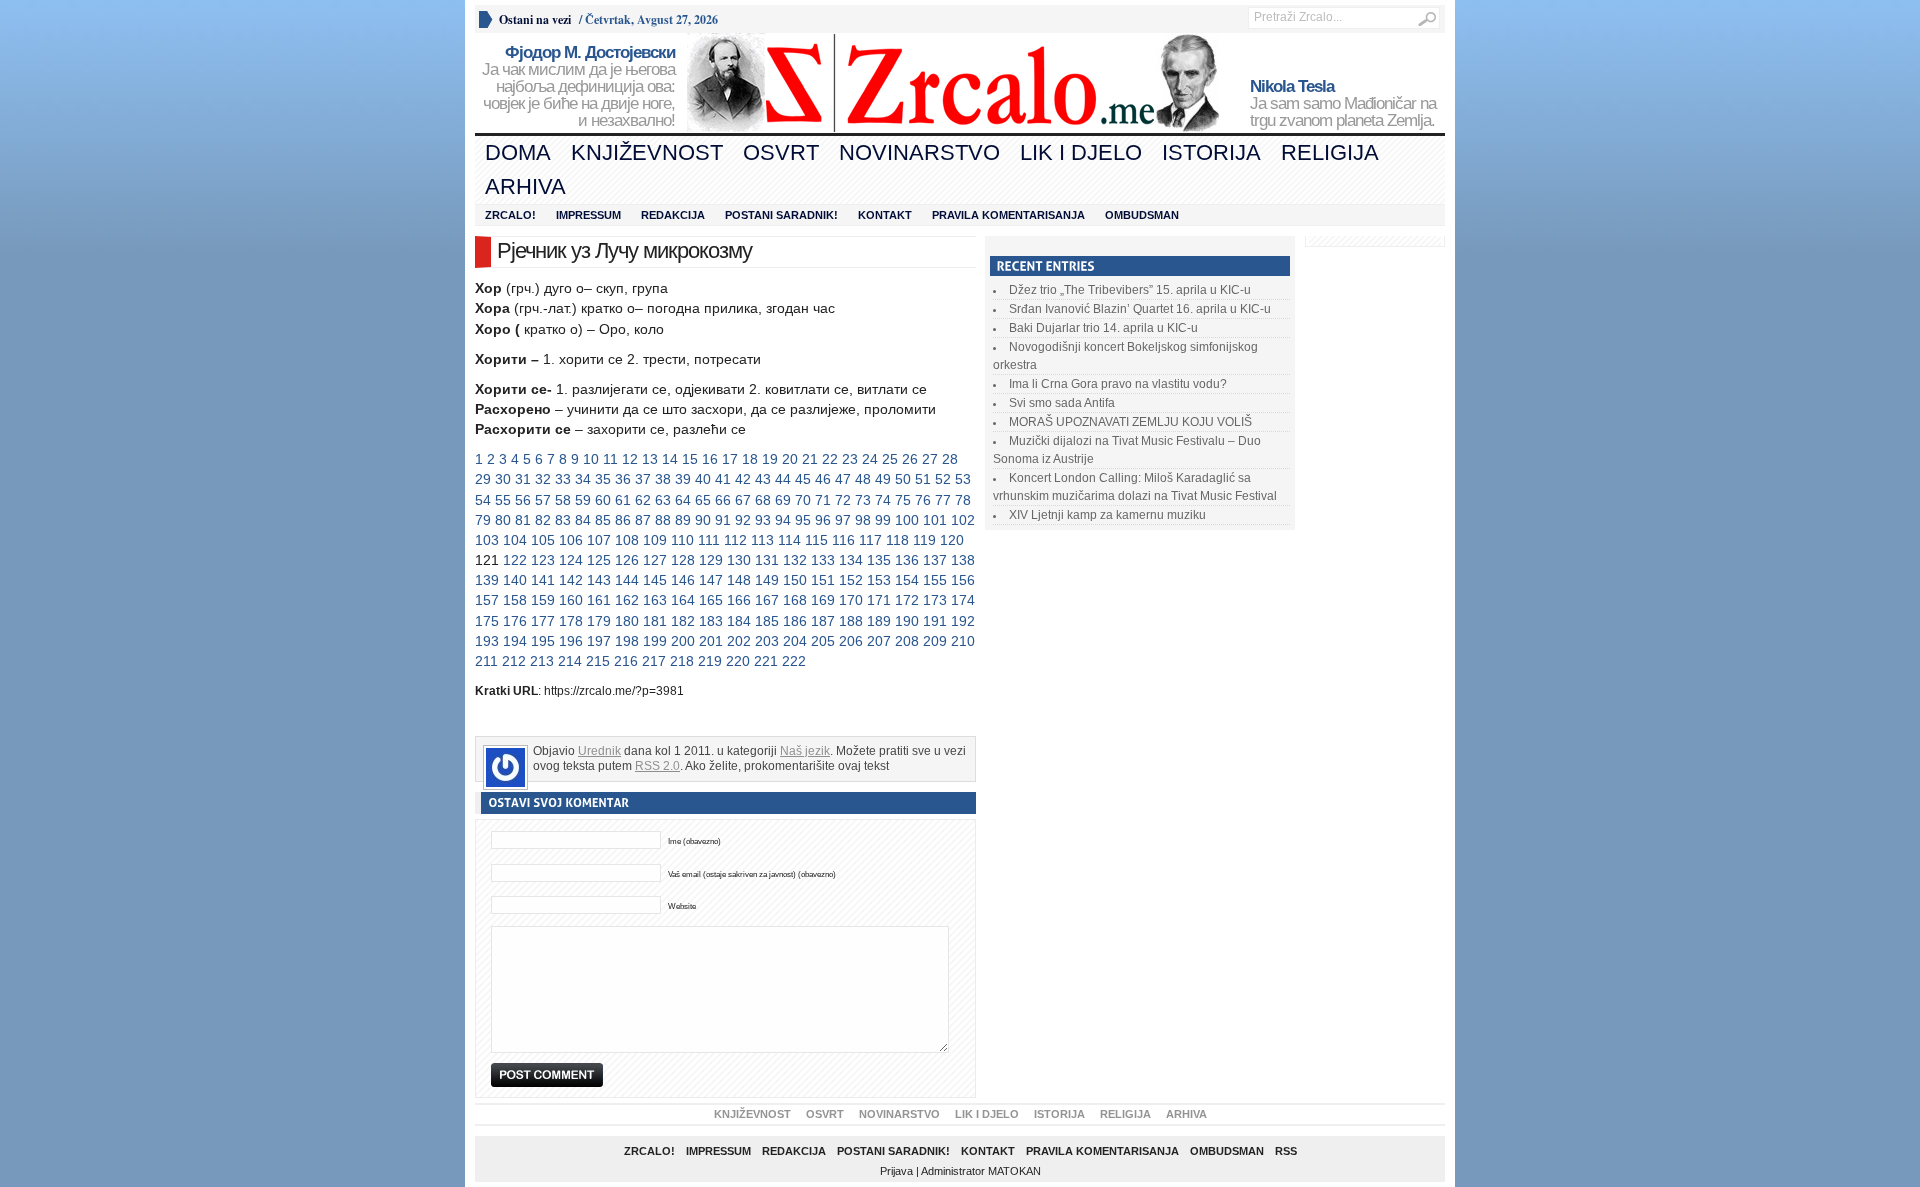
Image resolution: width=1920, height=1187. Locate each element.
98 (863, 520)
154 (907, 580)
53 (963, 479)
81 (523, 520)
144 (627, 580)
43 (763, 479)
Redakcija (673, 215)
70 (803, 500)
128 (683, 560)
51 (923, 479)
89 (683, 520)
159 (543, 600)
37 (643, 479)
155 (935, 580)
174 (963, 600)
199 (655, 641)
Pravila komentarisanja (1008, 215)
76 (923, 500)
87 (643, 520)
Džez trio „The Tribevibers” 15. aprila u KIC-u (1130, 290)
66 (723, 500)
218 (682, 661)
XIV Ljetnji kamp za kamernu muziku (1107, 515)
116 (843, 540)
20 (790, 459)
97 (843, 520)
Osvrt (781, 152)
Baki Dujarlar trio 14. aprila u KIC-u (1103, 328)
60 (603, 500)
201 (711, 641)
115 (816, 540)
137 (935, 560)
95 (803, 520)
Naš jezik (805, 751)
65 (703, 500)
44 (783, 479)
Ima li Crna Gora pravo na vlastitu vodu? (1118, 384)
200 (683, 641)
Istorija (1211, 152)
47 (843, 479)
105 (543, 540)
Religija (1330, 152)
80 (503, 520)
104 (515, 540)
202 (739, 641)
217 (654, 661)
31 (523, 479)
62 (643, 500)
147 (711, 580)
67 (743, 500)
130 (739, 560)
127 (655, 560)
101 (935, 520)
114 (789, 540)
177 (543, 621)
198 (627, 641)
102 (963, 520)
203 (767, 641)
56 (523, 500)
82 (543, 520)
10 (591, 459)
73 (863, 500)
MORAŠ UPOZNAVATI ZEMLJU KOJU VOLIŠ (1130, 422)
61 (623, 500)
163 (655, 600)
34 (583, 479)
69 (783, 500)
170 (851, 600)
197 (599, 641)
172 (907, 600)
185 (767, 621)
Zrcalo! (510, 215)
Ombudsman (1142, 215)
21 (810, 459)
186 (795, 621)
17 (730, 459)
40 (703, 479)
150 (795, 580)
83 (563, 520)
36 (623, 479)
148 (739, 580)
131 (767, 560)
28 (950, 459)
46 (823, 479)
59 (583, 500)
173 (935, 600)
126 (627, 560)
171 (879, 600)
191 (935, 621)
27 (930, 459)
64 (683, 500)
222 (794, 661)
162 (627, 600)
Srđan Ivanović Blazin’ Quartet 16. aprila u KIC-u (1140, 309)
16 (710, 459)
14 (670, 459)
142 (571, 580)
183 (711, 621)
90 (703, 520)
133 (823, 560)
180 (627, 621)
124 (571, 560)
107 (599, 540)
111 (709, 540)
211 (486, 661)
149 (767, 580)
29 (483, 479)
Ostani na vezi (535, 19)
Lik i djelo (1081, 152)
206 (851, 641)
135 (879, 560)
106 (571, 540)
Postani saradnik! (781, 215)
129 (711, 560)
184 (739, 621)
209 (935, 641)
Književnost (647, 152)
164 (683, 600)
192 (963, 621)
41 (723, 479)
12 (630, 459)
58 (563, 500)
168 (795, 600)
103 (487, 540)
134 (851, 560)
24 (870, 459)
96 (823, 520)
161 (599, 600)
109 (655, 540)
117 (870, 540)
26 (910, 459)
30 (503, 479)
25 (890, 459)
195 (543, 641)
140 (515, 580)
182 (683, 621)
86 (623, 520)
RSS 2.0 (657, 766)
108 (627, 540)
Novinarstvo (919, 152)
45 (803, 479)
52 (943, 479)
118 (897, 540)
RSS (1286, 1151)
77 (943, 500)
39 (683, 479)
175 (487, 621)
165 (711, 600)
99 (883, 520)
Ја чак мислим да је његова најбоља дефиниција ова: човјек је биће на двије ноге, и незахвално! (578, 87)
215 (598, 661)
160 (571, 600)
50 (903, 479)
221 (766, 661)
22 (830, 459)
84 (583, 520)
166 (739, 600)
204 (795, 641)
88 (663, 520)
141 (543, 580)
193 (487, 641)
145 (655, 580)
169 (823, 600)
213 (542, 661)
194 (515, 641)
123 (543, 560)
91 (723, 520)
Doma (518, 152)
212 (514, 661)
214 (570, 661)
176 (515, 621)
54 (483, 500)
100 (907, 520)
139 (487, 580)
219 (710, 661)
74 (883, 500)
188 (851, 621)
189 (879, 621)
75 (903, 500)
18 (750, 459)
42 (743, 479)
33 (563, 479)
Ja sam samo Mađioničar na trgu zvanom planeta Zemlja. (1343, 104)
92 (743, 520)
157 (487, 600)
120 (952, 540)
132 (795, 560)
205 (823, 641)
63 (663, 500)
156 (963, 580)
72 (843, 500)
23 (850, 459)
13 (650, 459)
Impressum (588, 215)
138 (963, 560)
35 (603, 479)
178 (571, 621)
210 (963, 641)
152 (851, 580)
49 (883, 479)
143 (599, 580)
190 (907, 621)
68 (763, 500)
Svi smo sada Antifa (1062, 403)
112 (735, 540)
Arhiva (525, 186)
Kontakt (885, 215)
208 (907, 641)
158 (515, 600)
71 (823, 500)
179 (599, 621)
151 (823, 580)
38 (663, 479)
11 (610, 459)
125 (599, 560)
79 (483, 520)
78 (963, 500)
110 (682, 540)
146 (683, 580)
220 (738, 661)
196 (571, 641)
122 (515, 560)
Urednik (599, 751)
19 (770, 459)
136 (907, 560)
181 (655, 621)
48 (863, 479)
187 (823, 621)
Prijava (896, 1171)
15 (690, 459)
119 (924, 540)
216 (626, 661)
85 (603, 520)
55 (503, 500)
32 (543, 479)
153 (879, 580)
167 (767, 600)
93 (763, 520)
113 (762, 540)
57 (543, 500)
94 (783, 520)
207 (879, 641)
